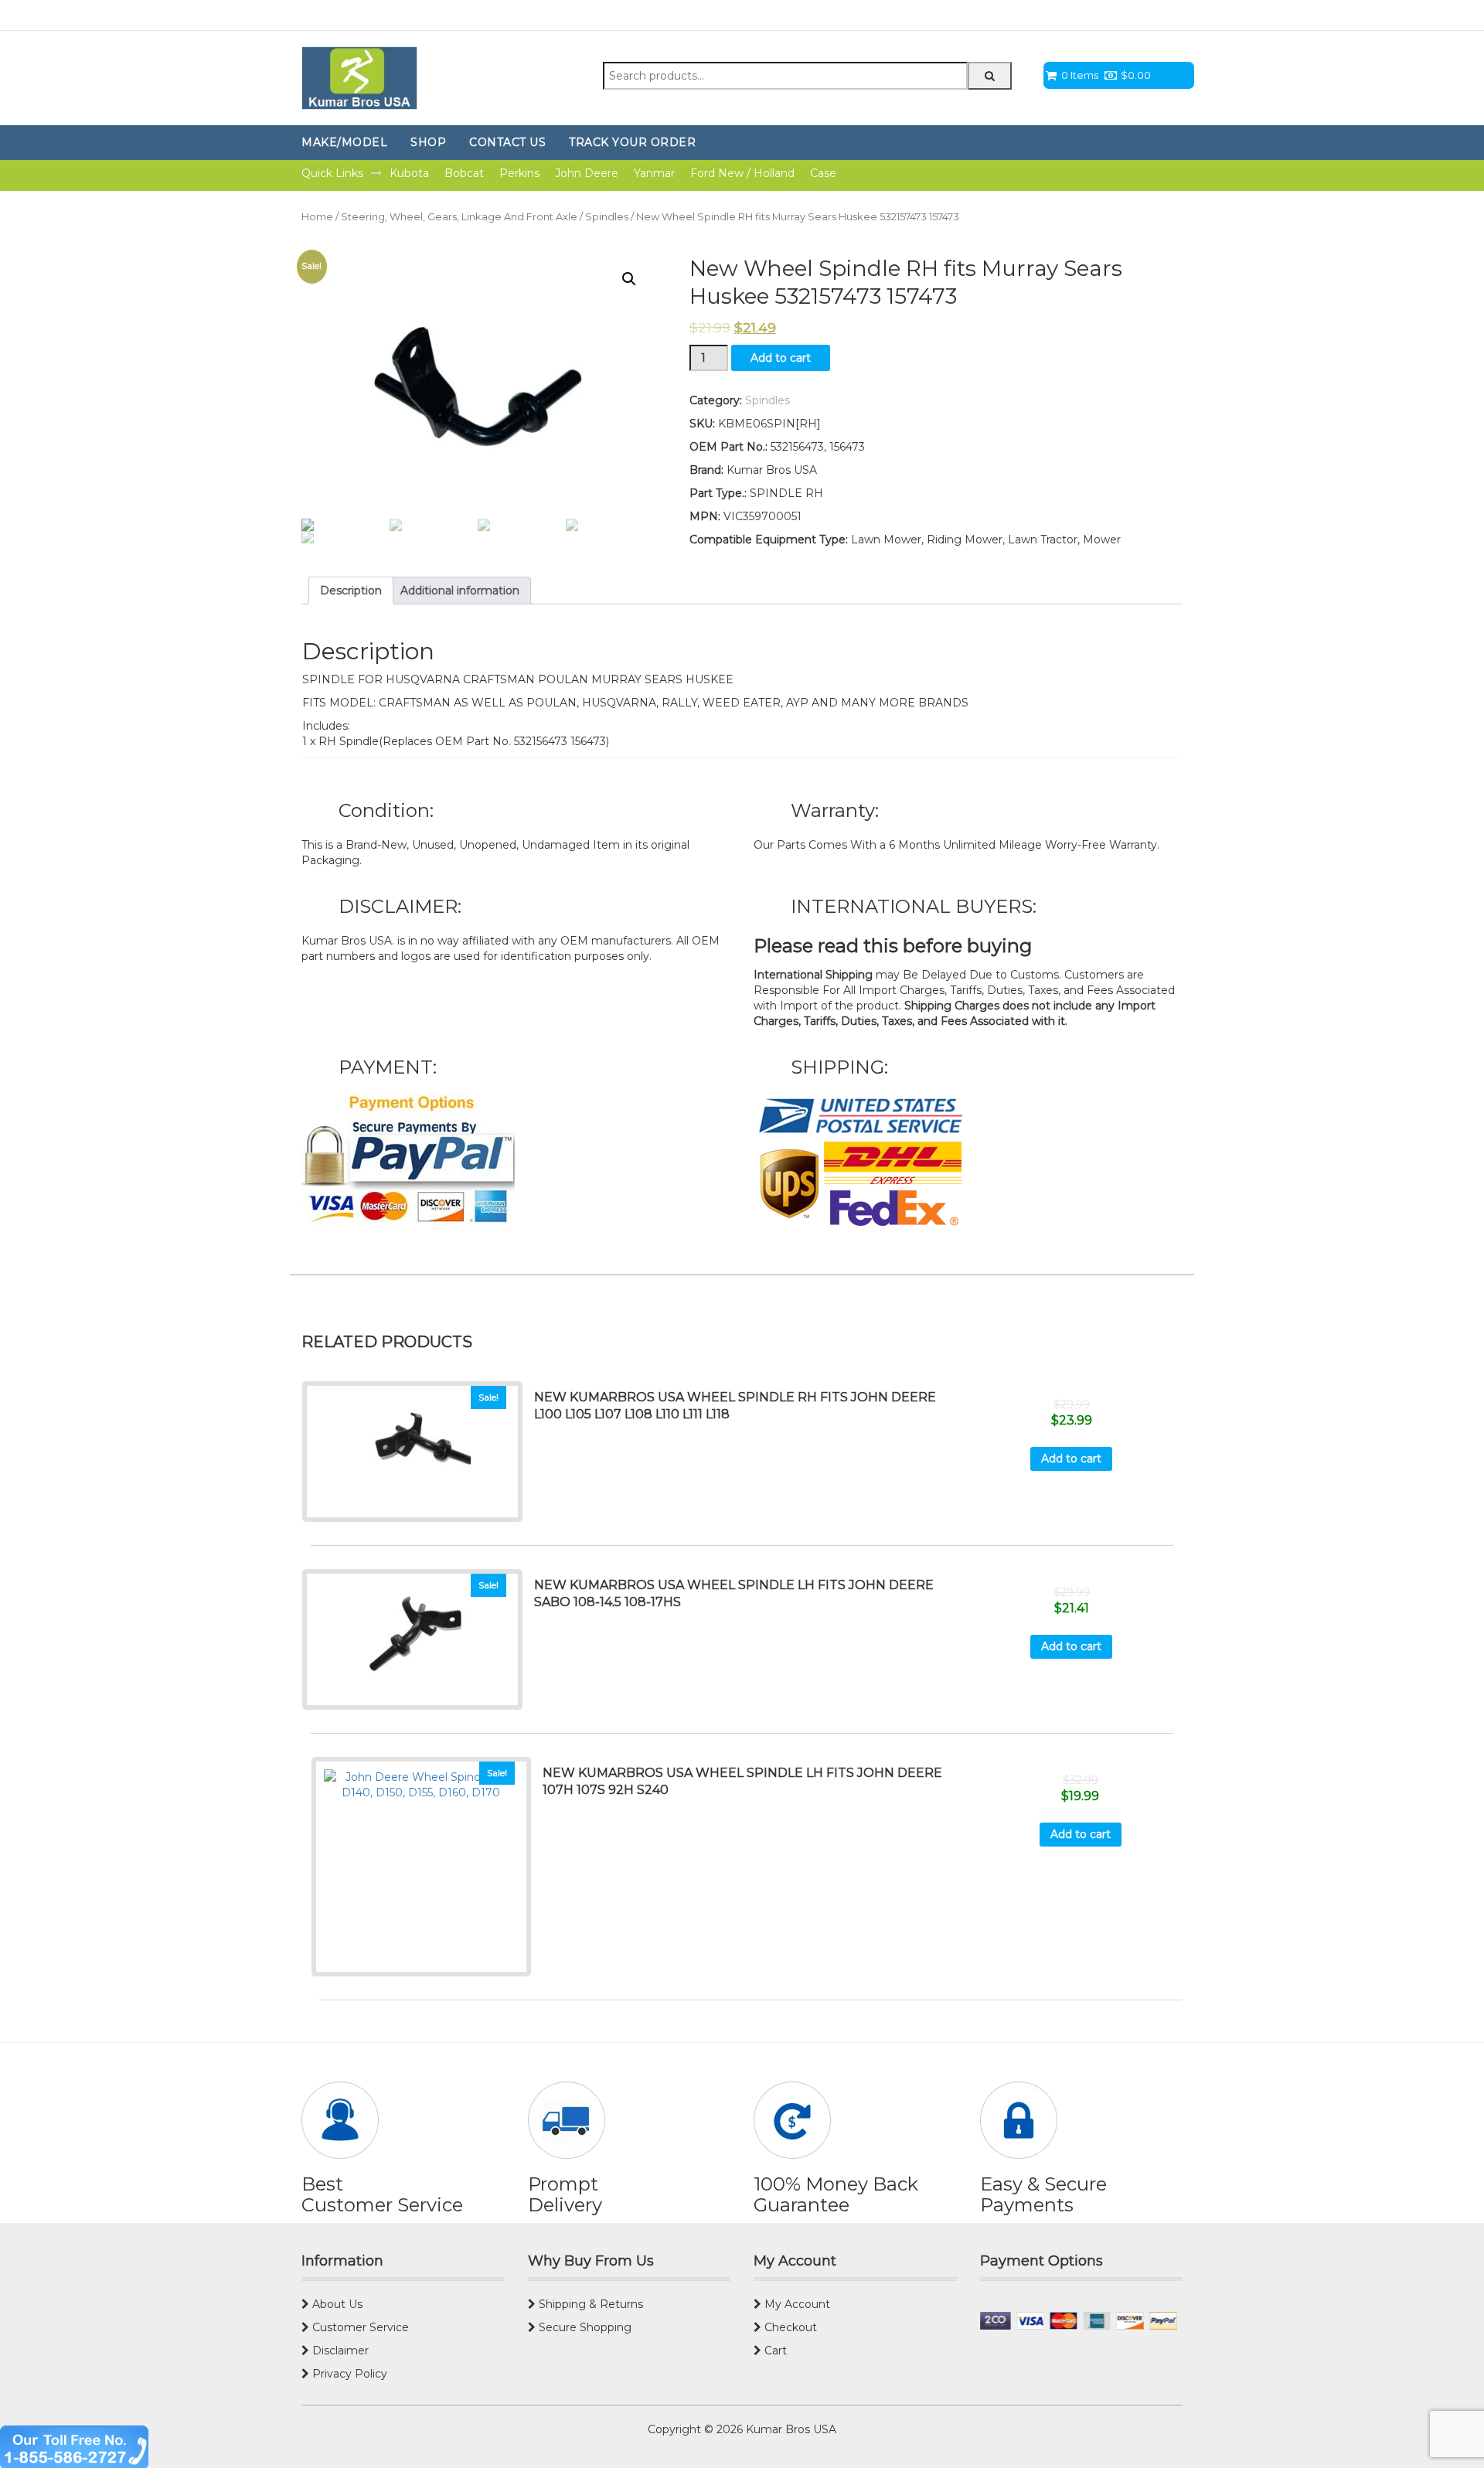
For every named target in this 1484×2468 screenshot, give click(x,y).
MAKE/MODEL (344, 142)
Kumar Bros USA (790, 2429)
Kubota (409, 173)
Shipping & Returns (589, 2304)
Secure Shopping (584, 2327)
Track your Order (632, 142)
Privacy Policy (348, 2374)
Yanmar (654, 173)
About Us (336, 2304)
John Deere (587, 173)
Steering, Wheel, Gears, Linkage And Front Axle (459, 217)
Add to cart (781, 358)
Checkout (789, 2327)
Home (317, 217)
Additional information (460, 591)
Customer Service (359, 2327)
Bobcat (464, 173)
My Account (796, 2304)
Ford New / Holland (742, 173)
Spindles (607, 217)
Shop (428, 142)
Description (351, 591)
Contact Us (507, 142)
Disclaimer (339, 2351)
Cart (774, 2351)
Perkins (519, 173)
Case (823, 173)
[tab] (351, 591)
